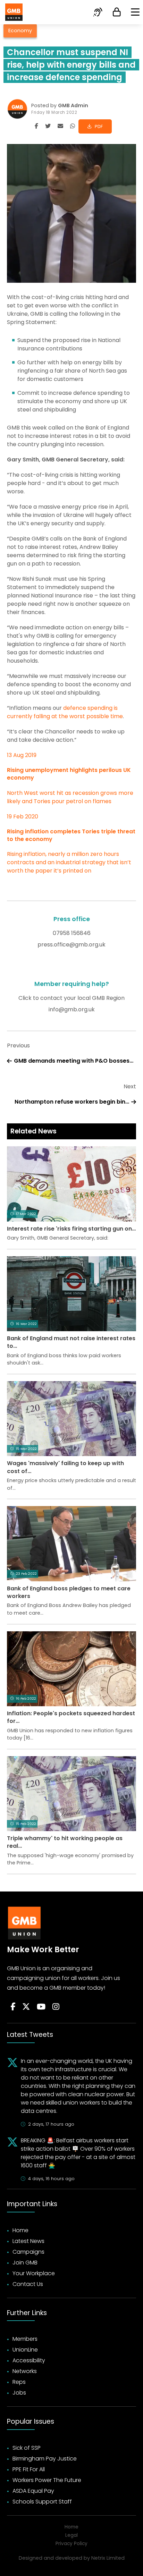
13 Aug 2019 (22, 755)
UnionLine (25, 2350)
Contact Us (28, 2284)
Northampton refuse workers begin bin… (72, 1102)
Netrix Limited (108, 2558)
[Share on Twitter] (48, 126)
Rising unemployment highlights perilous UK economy (69, 774)
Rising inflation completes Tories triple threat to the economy (71, 835)
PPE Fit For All (29, 2469)
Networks (25, 2371)
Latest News (28, 2241)
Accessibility (29, 2360)
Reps (19, 2382)
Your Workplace (34, 2273)
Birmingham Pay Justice (45, 2459)
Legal (71, 2535)
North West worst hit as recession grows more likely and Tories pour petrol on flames (70, 797)
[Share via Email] (60, 126)
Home (20, 2230)
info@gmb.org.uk (72, 1009)
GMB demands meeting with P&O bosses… (74, 1061)
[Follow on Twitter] (26, 2007)
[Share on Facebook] (36, 126)
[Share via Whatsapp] (73, 126)
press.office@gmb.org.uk (71, 945)
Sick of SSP (27, 2448)
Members (25, 2339)
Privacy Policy (71, 2544)
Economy (20, 31)
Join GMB (25, 2263)
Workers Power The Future (47, 2480)
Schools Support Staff (42, 2502)
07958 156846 (72, 933)
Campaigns (28, 2252)
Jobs (19, 2393)
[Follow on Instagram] (56, 2007)
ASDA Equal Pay (33, 2491)
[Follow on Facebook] (13, 2007)
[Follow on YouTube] (41, 2007)
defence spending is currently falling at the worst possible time (65, 712)
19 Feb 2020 (23, 817)
